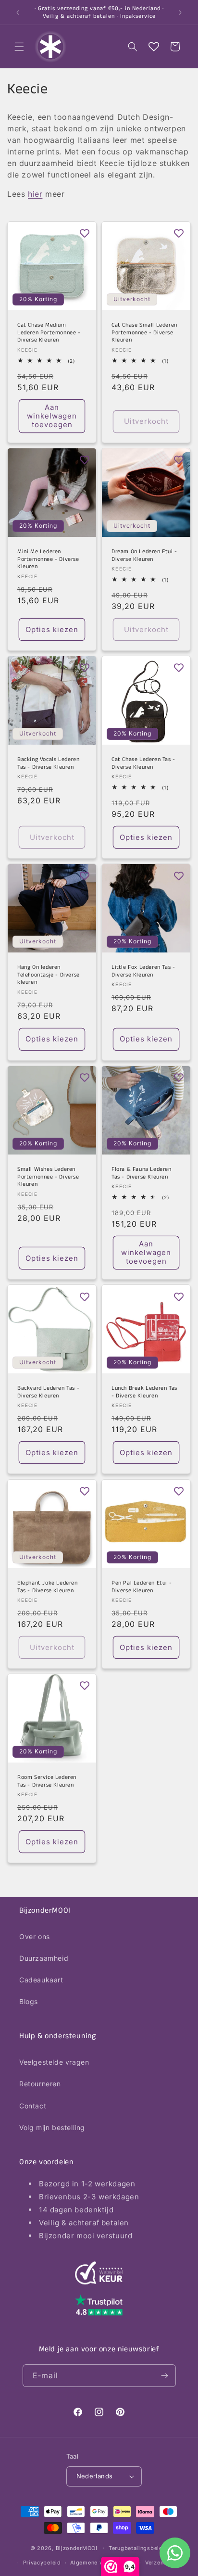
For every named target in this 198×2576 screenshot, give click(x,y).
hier (35, 194)
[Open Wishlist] (154, 47)
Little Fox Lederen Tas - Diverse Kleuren (143, 971)
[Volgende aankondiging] (180, 13)
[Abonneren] (165, 2376)
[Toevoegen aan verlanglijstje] (85, 233)
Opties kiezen (52, 629)
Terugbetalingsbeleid (138, 2548)
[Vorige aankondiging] (18, 13)
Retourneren (40, 2084)
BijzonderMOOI (77, 2548)
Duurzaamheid (44, 1958)
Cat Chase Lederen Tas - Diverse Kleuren (143, 763)
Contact (33, 2106)
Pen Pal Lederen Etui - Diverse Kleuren (142, 1587)
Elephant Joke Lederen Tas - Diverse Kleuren (48, 1587)
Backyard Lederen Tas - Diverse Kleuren (48, 1392)
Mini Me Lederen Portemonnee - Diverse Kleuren (48, 559)
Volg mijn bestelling (52, 2127)
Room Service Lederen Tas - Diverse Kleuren (47, 1781)
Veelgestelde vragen (54, 2062)
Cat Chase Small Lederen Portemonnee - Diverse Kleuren (144, 333)
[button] (19, 47)
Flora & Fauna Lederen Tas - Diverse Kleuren (142, 1173)
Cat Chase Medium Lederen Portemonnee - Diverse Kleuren (49, 333)
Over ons (35, 1936)
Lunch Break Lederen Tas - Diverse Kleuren (144, 1392)
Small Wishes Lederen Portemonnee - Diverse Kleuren (48, 1177)
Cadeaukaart (41, 1980)
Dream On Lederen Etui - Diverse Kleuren (144, 555)
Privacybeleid (42, 2563)
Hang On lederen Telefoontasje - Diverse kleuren (49, 975)
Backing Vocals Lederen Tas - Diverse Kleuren (48, 763)
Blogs (29, 2001)
